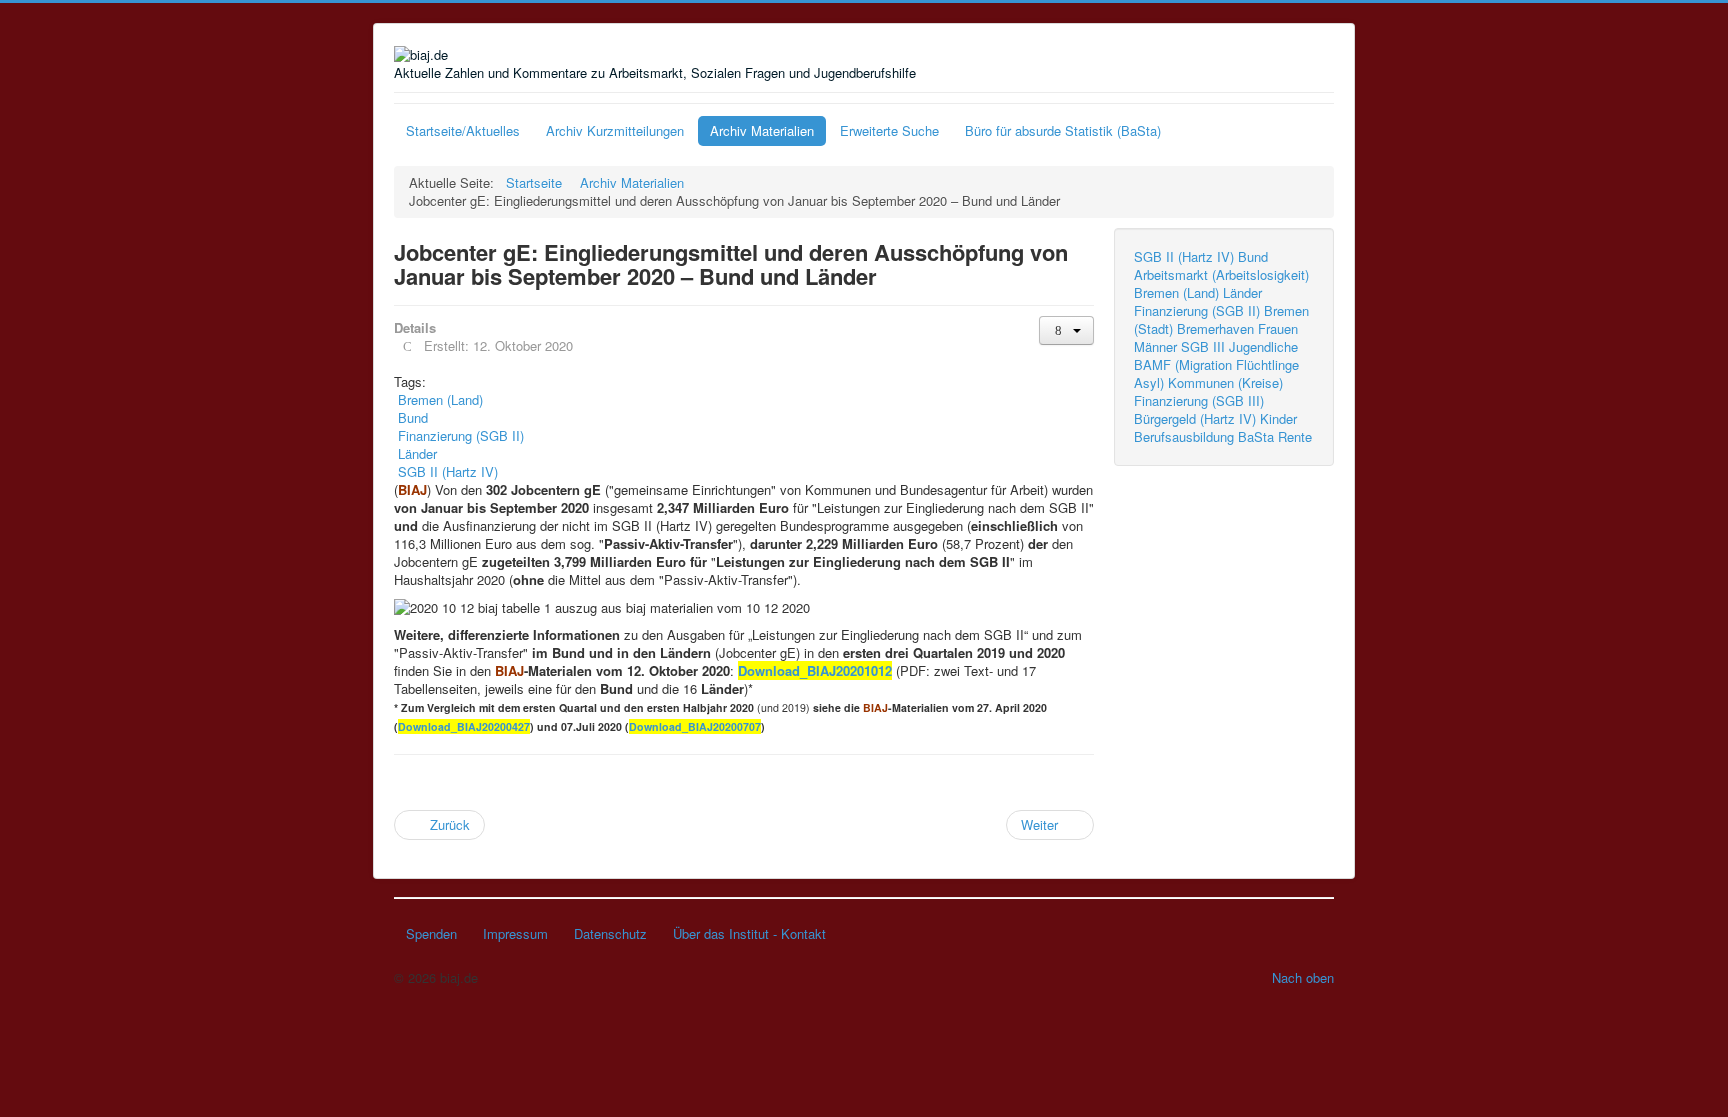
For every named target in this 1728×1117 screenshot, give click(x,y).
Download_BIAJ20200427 (464, 726)
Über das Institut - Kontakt (749, 933)
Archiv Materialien (762, 130)
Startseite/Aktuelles (463, 130)
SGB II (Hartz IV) (1184, 256)
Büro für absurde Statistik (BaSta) (1063, 130)
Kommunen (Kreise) (1225, 382)
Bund (1253, 256)
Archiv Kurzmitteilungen (615, 130)
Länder (1242, 292)
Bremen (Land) (1176, 292)
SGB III (1203, 346)
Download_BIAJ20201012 (815, 670)
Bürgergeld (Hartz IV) (1195, 418)
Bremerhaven (1215, 328)
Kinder (1278, 418)
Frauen (1278, 328)
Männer (1155, 346)
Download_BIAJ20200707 (695, 726)
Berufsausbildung (1184, 436)
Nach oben (1303, 977)
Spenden (431, 933)
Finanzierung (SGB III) (1199, 400)
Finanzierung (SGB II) (1197, 310)
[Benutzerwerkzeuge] (1066, 330)
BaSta (1256, 436)
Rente (1295, 436)
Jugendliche (1263, 346)
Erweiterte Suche (889, 130)
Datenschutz (610, 933)
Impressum (515, 933)
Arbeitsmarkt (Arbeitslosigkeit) (1221, 274)
